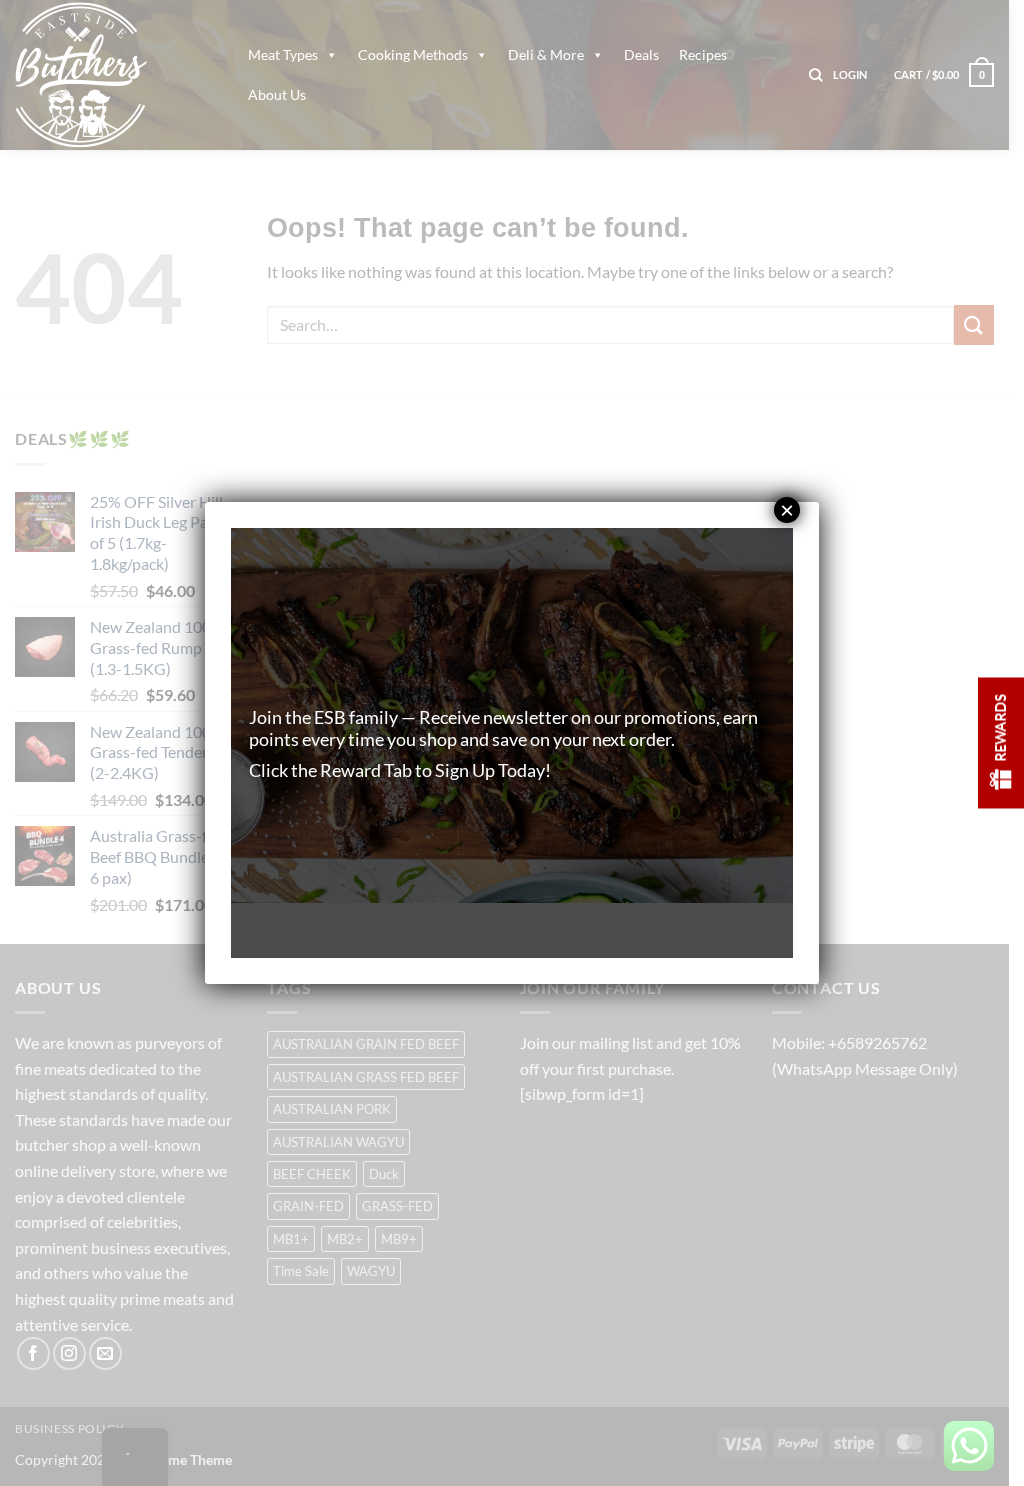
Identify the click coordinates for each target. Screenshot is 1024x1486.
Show (1001, 743)
